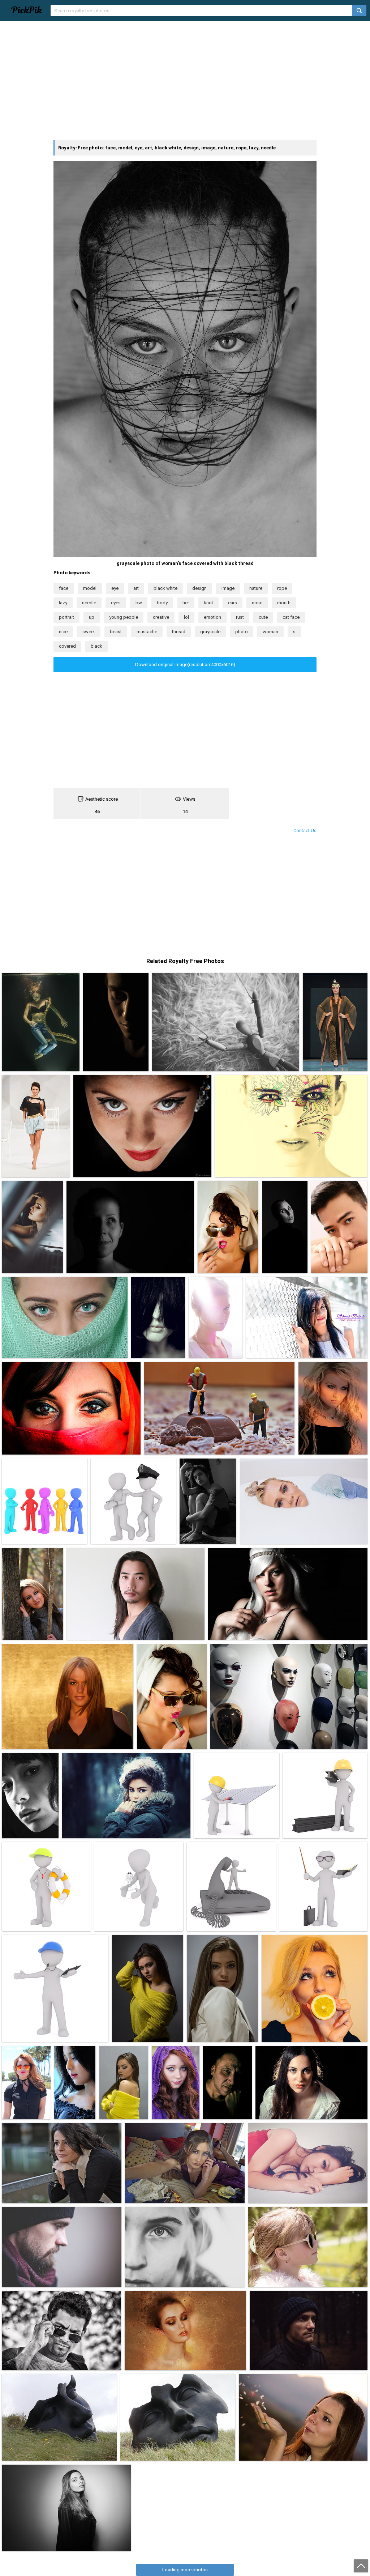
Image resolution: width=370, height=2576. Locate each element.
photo (242, 632)
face (64, 588)
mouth (284, 603)
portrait (66, 617)
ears (233, 603)
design (199, 588)
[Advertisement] (185, 81)
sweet (89, 632)
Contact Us (305, 831)
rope (282, 588)
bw (139, 603)
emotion (212, 617)
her (186, 603)
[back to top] (361, 2566)
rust (240, 617)
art (136, 588)
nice (63, 632)
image (228, 588)
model (90, 588)
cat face (291, 617)
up (92, 617)
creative (161, 617)
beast (116, 632)
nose (257, 603)
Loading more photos (185, 2570)
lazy (63, 603)
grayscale (210, 632)
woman (270, 632)
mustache (147, 632)
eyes (116, 603)
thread (179, 632)
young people (124, 617)
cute (263, 617)
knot (208, 603)
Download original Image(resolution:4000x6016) (185, 665)
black (96, 646)
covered (67, 646)
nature (256, 588)
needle (89, 603)
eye (115, 588)
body (162, 603)
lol (186, 617)
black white (165, 588)
